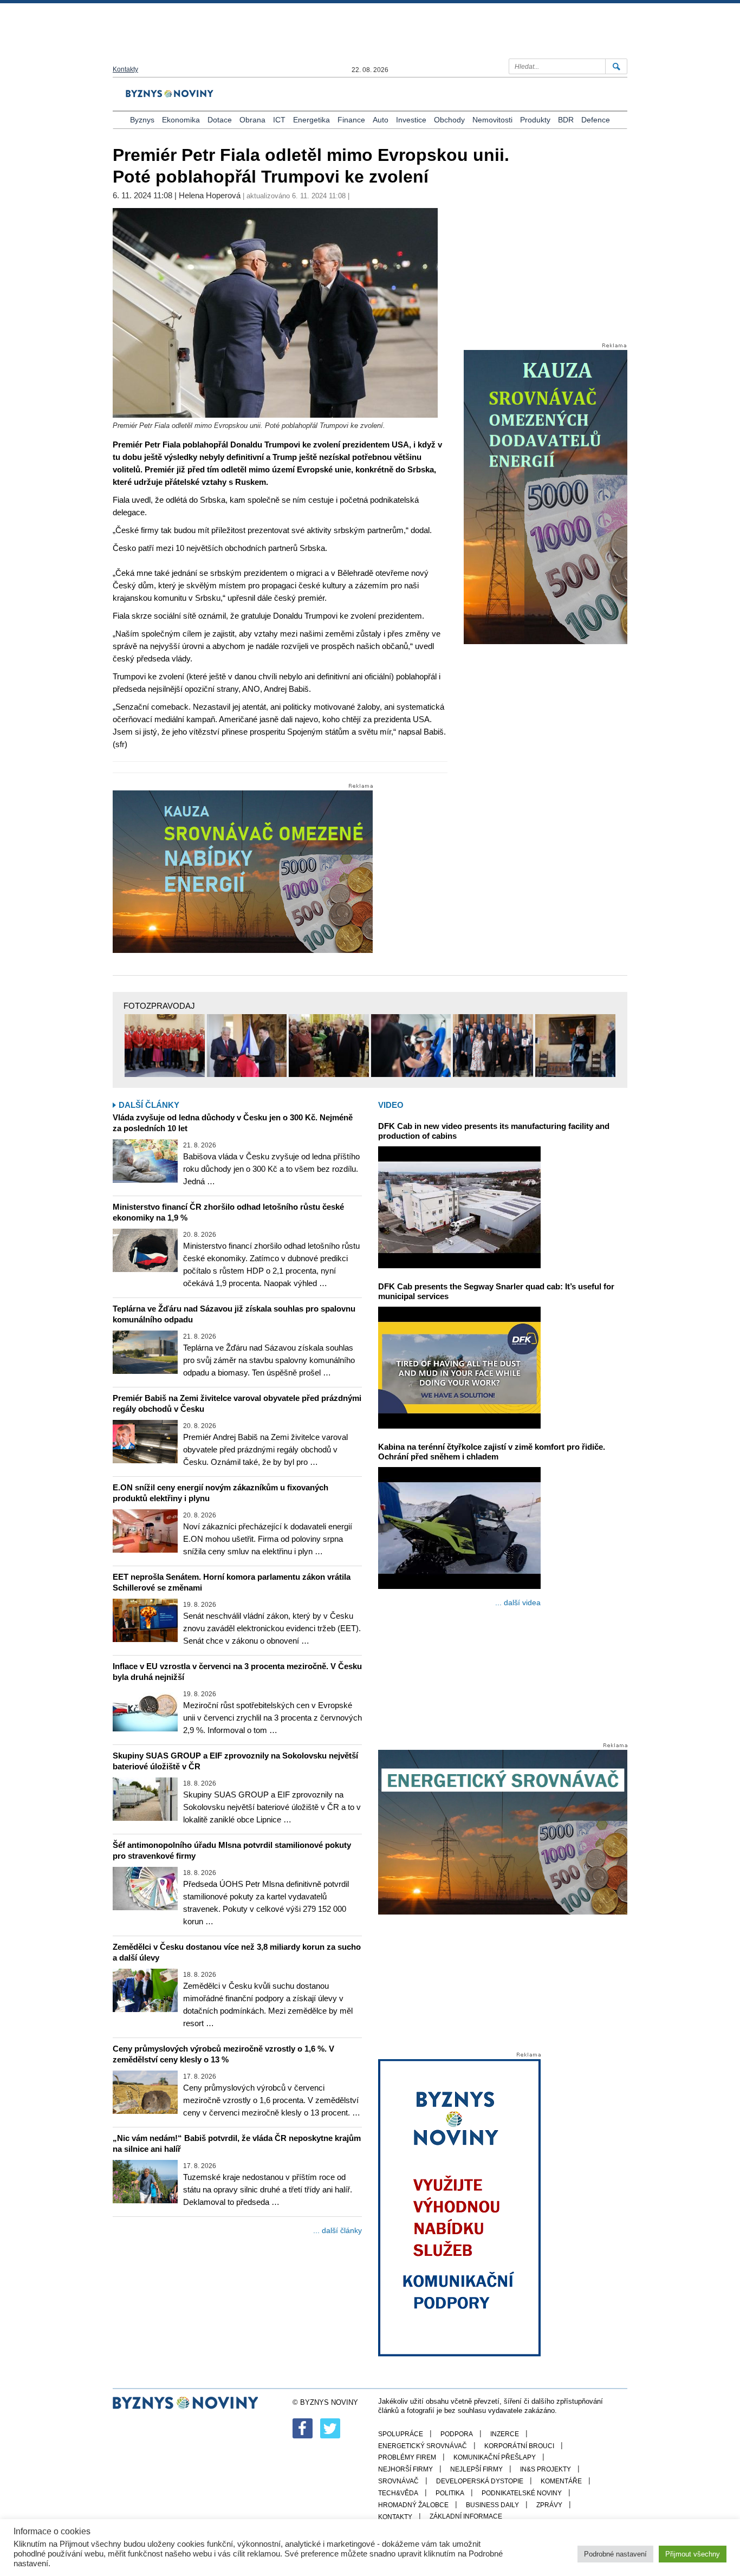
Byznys (142, 120)
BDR (566, 120)
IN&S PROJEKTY (546, 2469)
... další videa (518, 1602)
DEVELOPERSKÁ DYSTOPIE (480, 2481)
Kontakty (125, 69)
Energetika (311, 120)
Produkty (535, 120)
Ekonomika (181, 120)
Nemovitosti (492, 120)
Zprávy (549, 2505)
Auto (381, 120)
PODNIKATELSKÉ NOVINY (522, 2493)
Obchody (449, 120)
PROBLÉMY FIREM (407, 2457)
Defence (596, 120)
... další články (337, 2230)
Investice (411, 120)
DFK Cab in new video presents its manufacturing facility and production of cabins (494, 1131)
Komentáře (561, 2481)
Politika (450, 2493)
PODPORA (457, 2434)
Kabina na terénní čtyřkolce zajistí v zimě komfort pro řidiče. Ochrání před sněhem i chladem (492, 1452)
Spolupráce (401, 2434)
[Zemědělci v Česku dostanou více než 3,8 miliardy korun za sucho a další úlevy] (145, 1990)
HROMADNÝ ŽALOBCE (413, 2505)
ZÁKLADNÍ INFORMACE (466, 2516)
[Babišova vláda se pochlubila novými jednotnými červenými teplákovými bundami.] (165, 1046)
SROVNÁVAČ (398, 2481)
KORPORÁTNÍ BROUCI (519, 2446)
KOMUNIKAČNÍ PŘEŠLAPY (495, 2457)
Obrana (252, 120)
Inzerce (505, 2434)
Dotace (220, 120)
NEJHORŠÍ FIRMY (405, 2469)
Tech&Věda (398, 2493)
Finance (351, 120)
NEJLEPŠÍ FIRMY (476, 2469)
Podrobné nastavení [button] (615, 2554)
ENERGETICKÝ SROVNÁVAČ (423, 2446)
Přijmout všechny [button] (693, 2554)
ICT (279, 120)
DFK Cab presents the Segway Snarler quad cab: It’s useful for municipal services (496, 1291)
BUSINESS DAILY (492, 2505)
